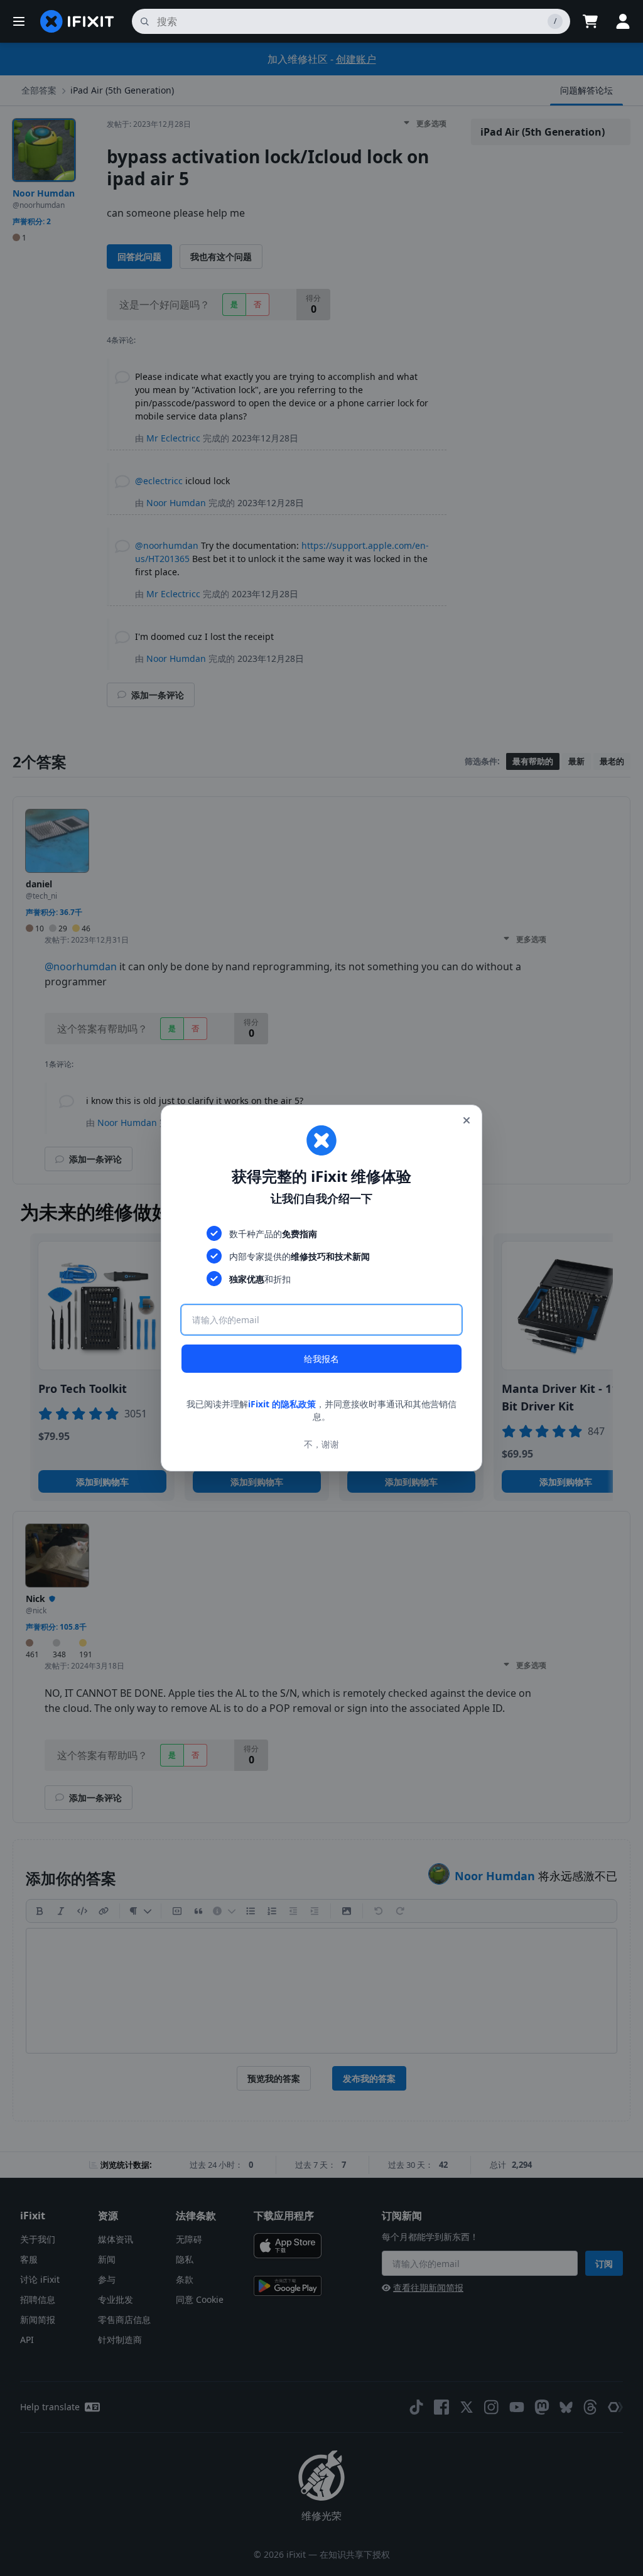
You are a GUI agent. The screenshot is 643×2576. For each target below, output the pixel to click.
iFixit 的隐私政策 (282, 1404)
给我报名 (321, 1359)
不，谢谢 (321, 1444)
